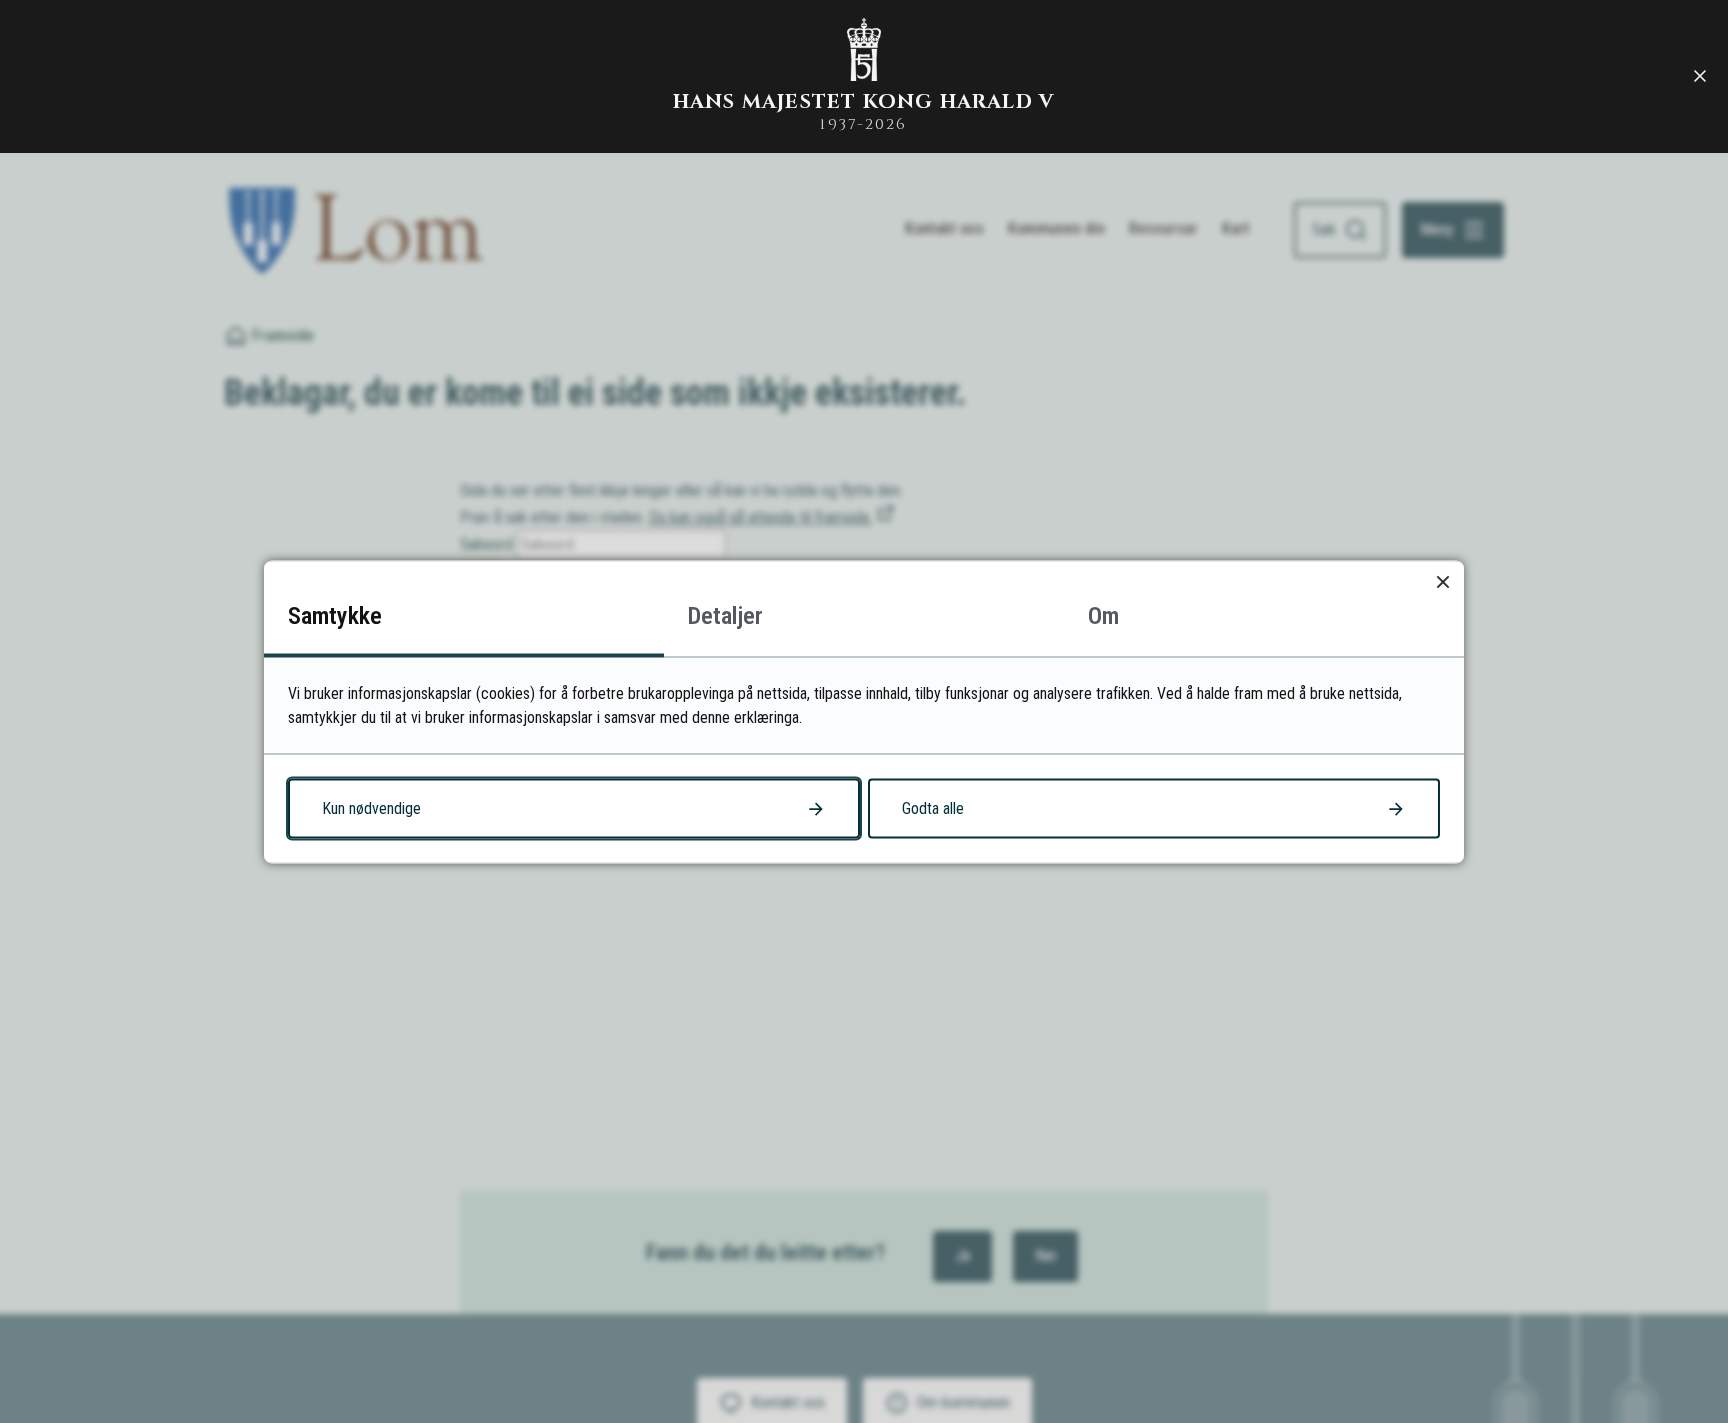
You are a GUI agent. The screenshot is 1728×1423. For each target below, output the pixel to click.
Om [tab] (1103, 615)
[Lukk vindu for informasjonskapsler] (1442, 581)
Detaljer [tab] (725, 615)
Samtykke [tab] (335, 615)
